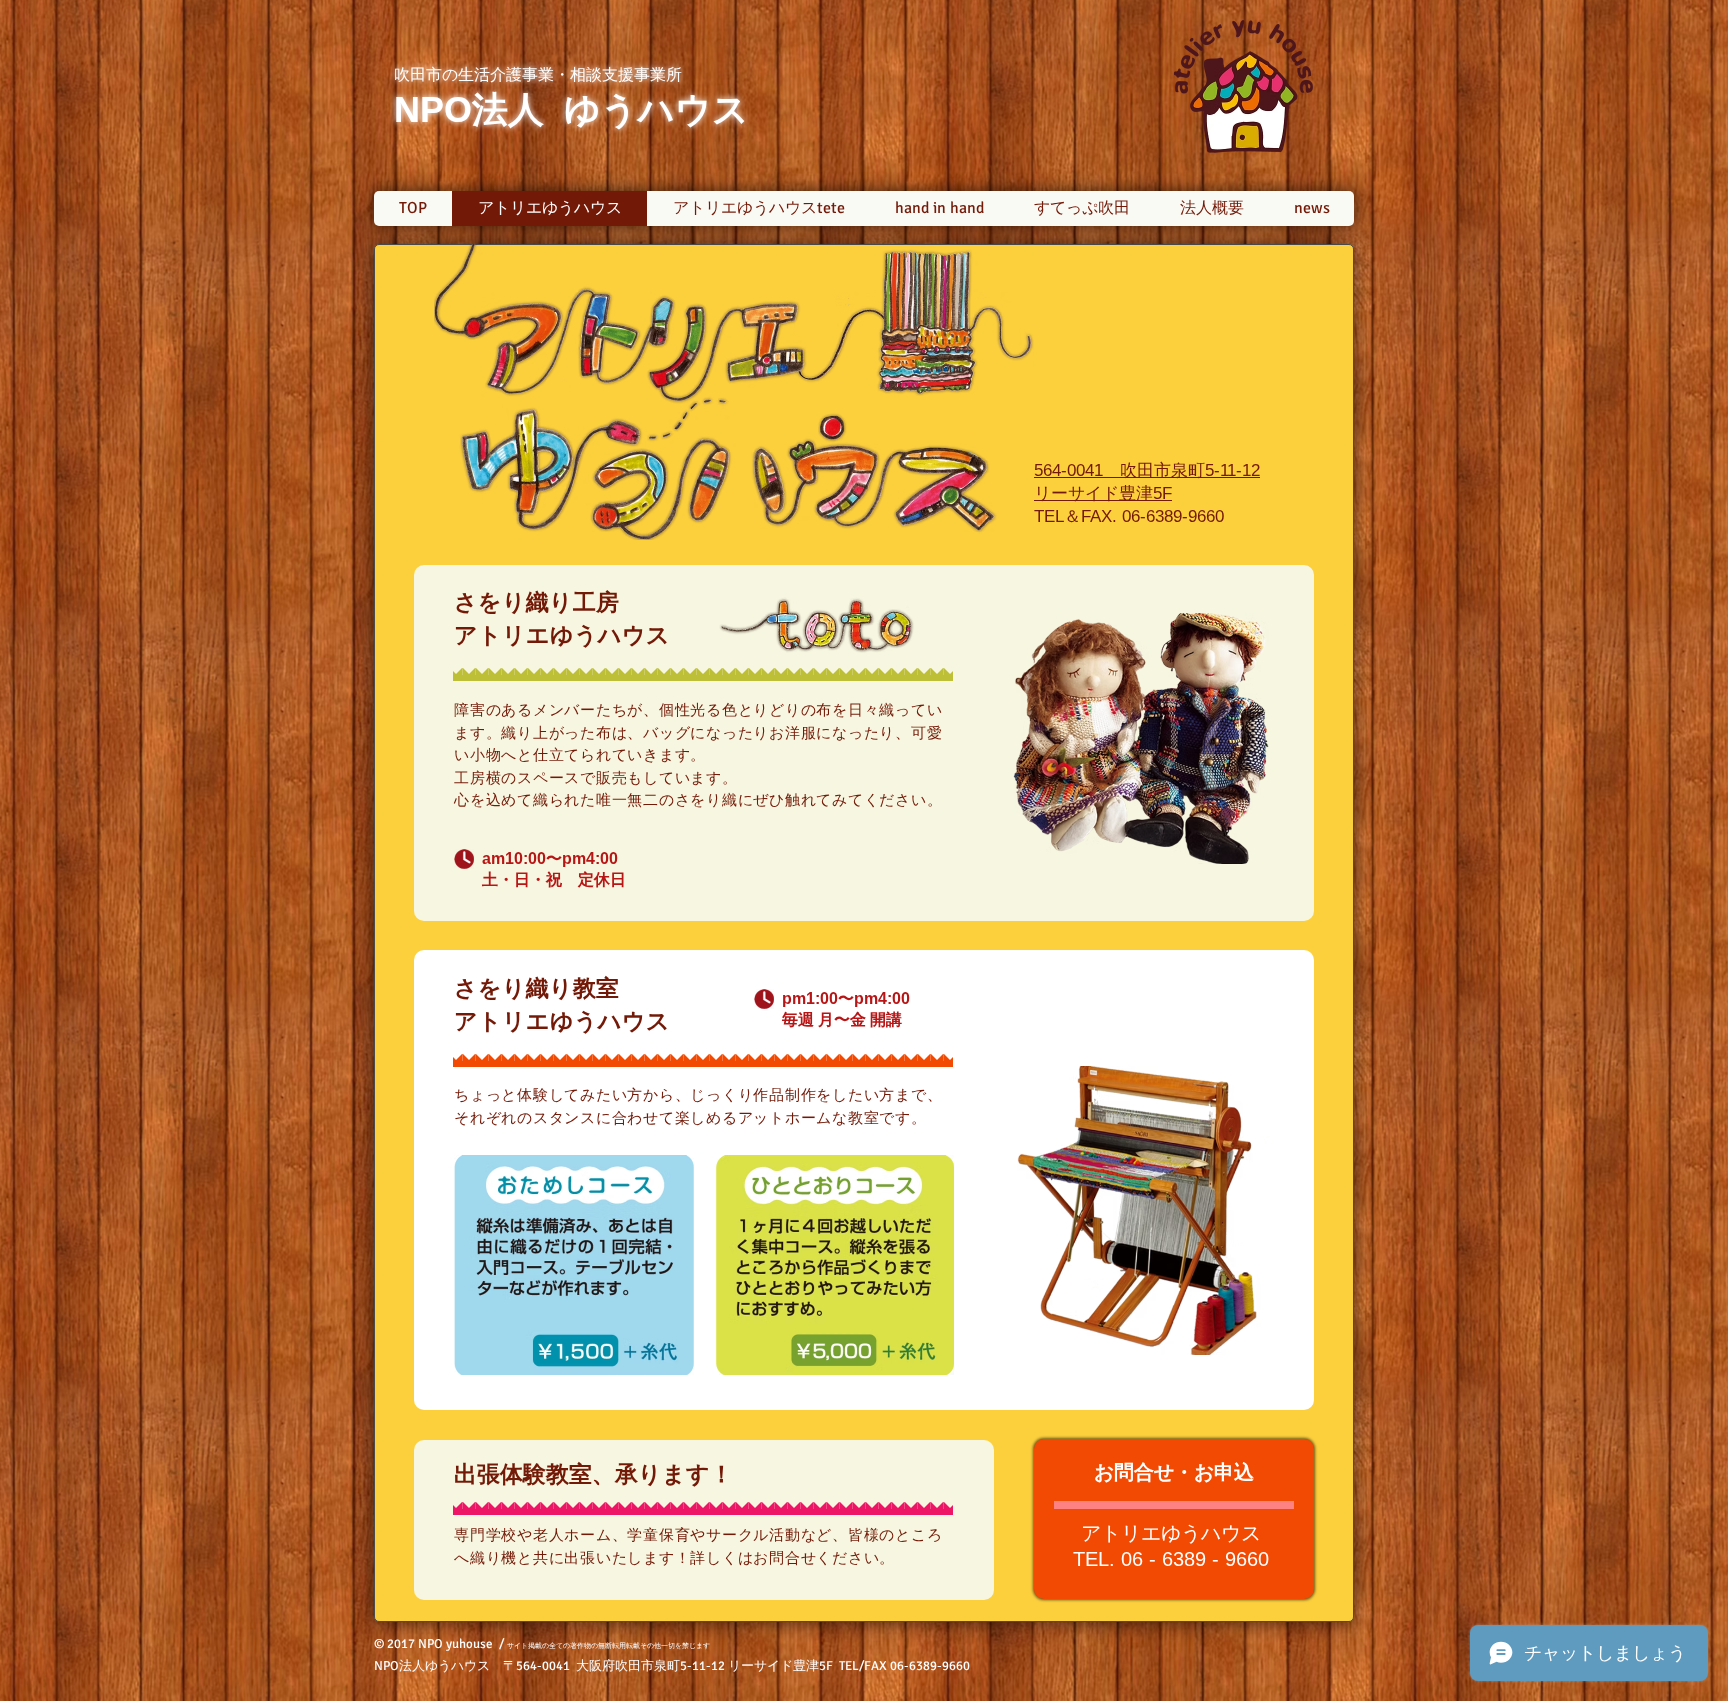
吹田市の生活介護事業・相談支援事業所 (538, 74)
